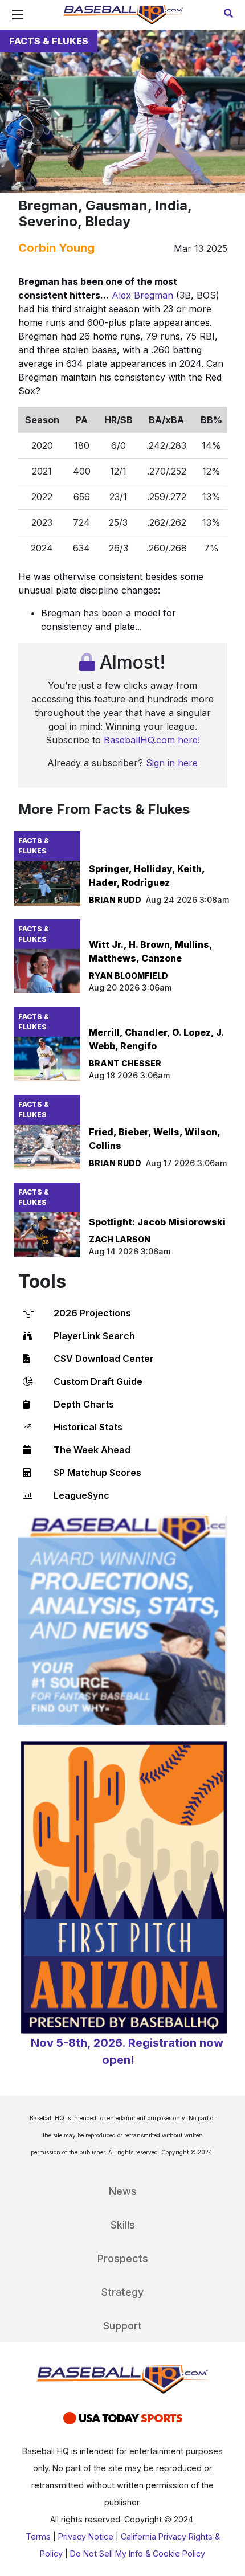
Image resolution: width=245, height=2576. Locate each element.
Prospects (123, 2258)
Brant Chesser (125, 1063)
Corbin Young (56, 248)
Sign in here (172, 763)
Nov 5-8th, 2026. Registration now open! (127, 2051)
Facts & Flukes (49, 41)
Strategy (122, 2292)
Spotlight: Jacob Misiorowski (157, 1222)
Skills (123, 2225)
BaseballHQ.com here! (152, 740)
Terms (38, 2536)
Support (122, 2326)
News (123, 2191)
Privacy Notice (86, 2536)
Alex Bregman (142, 295)
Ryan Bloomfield (128, 976)
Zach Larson (120, 1239)
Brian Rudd (115, 900)
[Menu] (17, 15)
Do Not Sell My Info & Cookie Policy (138, 2553)
